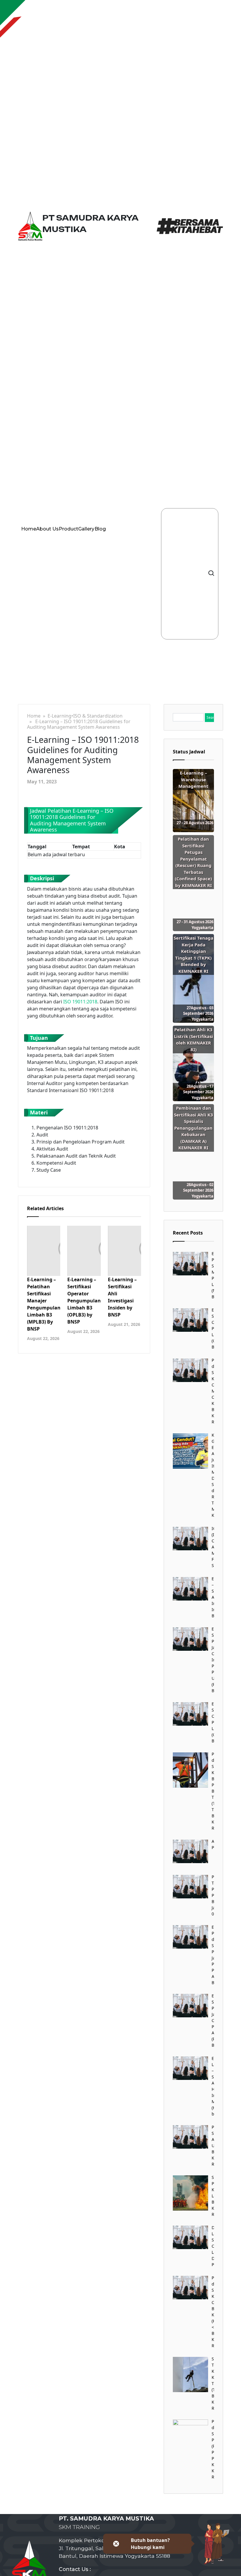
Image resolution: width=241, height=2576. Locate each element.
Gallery (86, 529)
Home (29, 529)
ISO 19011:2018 (80, 1002)
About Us (47, 529)
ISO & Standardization (98, 716)
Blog (100, 529)
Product (68, 529)
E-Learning (60, 716)
